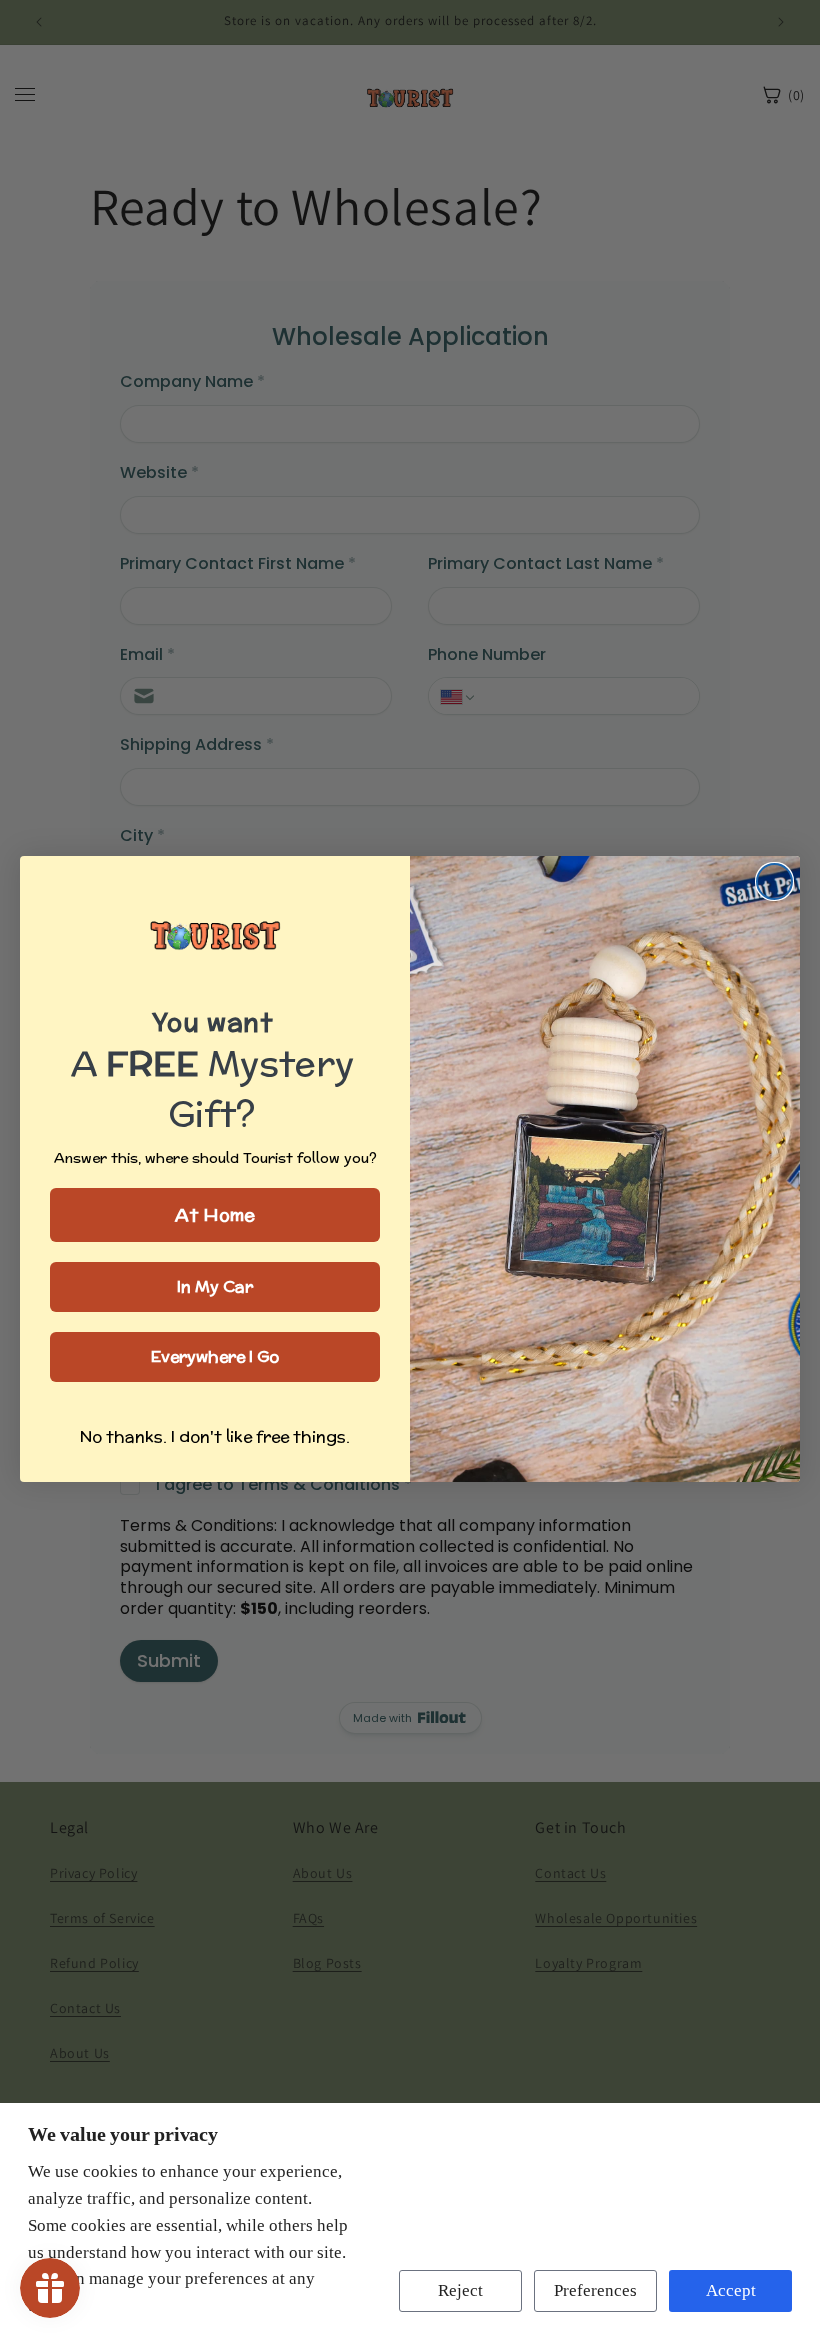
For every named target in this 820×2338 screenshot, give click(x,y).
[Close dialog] (774, 881)
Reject (460, 2290)
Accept (731, 2290)
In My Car (215, 1286)
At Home (215, 1214)
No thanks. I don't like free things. (215, 1436)
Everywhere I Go (215, 1356)
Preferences (595, 2290)
